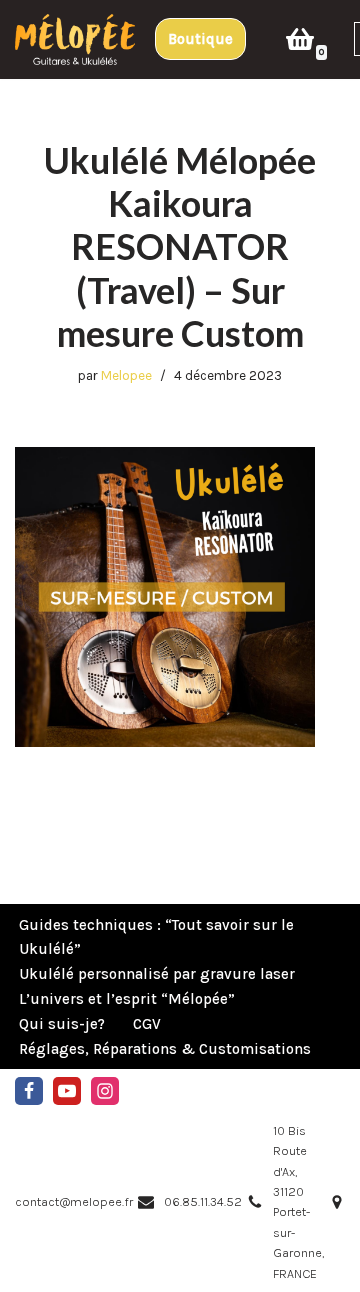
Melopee (126, 375)
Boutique (200, 39)
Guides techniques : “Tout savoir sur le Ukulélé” (156, 937)
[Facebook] (29, 1091)
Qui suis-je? (62, 1024)
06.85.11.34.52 (203, 1201)
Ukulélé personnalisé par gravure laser (157, 974)
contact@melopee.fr (74, 1201)
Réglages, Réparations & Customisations (165, 1049)
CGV (147, 1024)
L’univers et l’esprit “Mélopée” (127, 999)
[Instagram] (105, 1091)
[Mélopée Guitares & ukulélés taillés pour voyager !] (75, 39)
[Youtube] (67, 1091)
